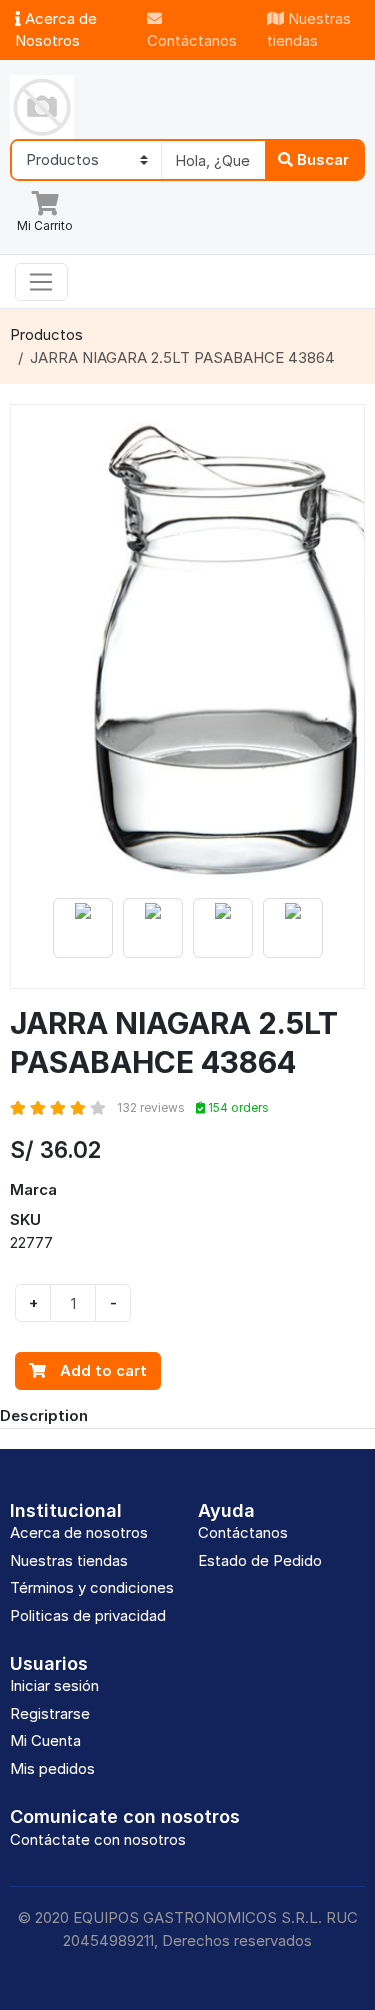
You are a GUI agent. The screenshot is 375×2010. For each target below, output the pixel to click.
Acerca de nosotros (79, 1532)
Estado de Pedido (260, 1560)
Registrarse (50, 1713)
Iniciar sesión (54, 1685)
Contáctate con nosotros (98, 1839)
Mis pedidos (52, 1768)
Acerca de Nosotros (56, 30)
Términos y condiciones (92, 1587)
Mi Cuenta (45, 1740)
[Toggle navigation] (41, 282)
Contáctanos (192, 40)
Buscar (321, 159)
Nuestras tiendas (309, 30)
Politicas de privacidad (88, 1615)
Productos (46, 334)
